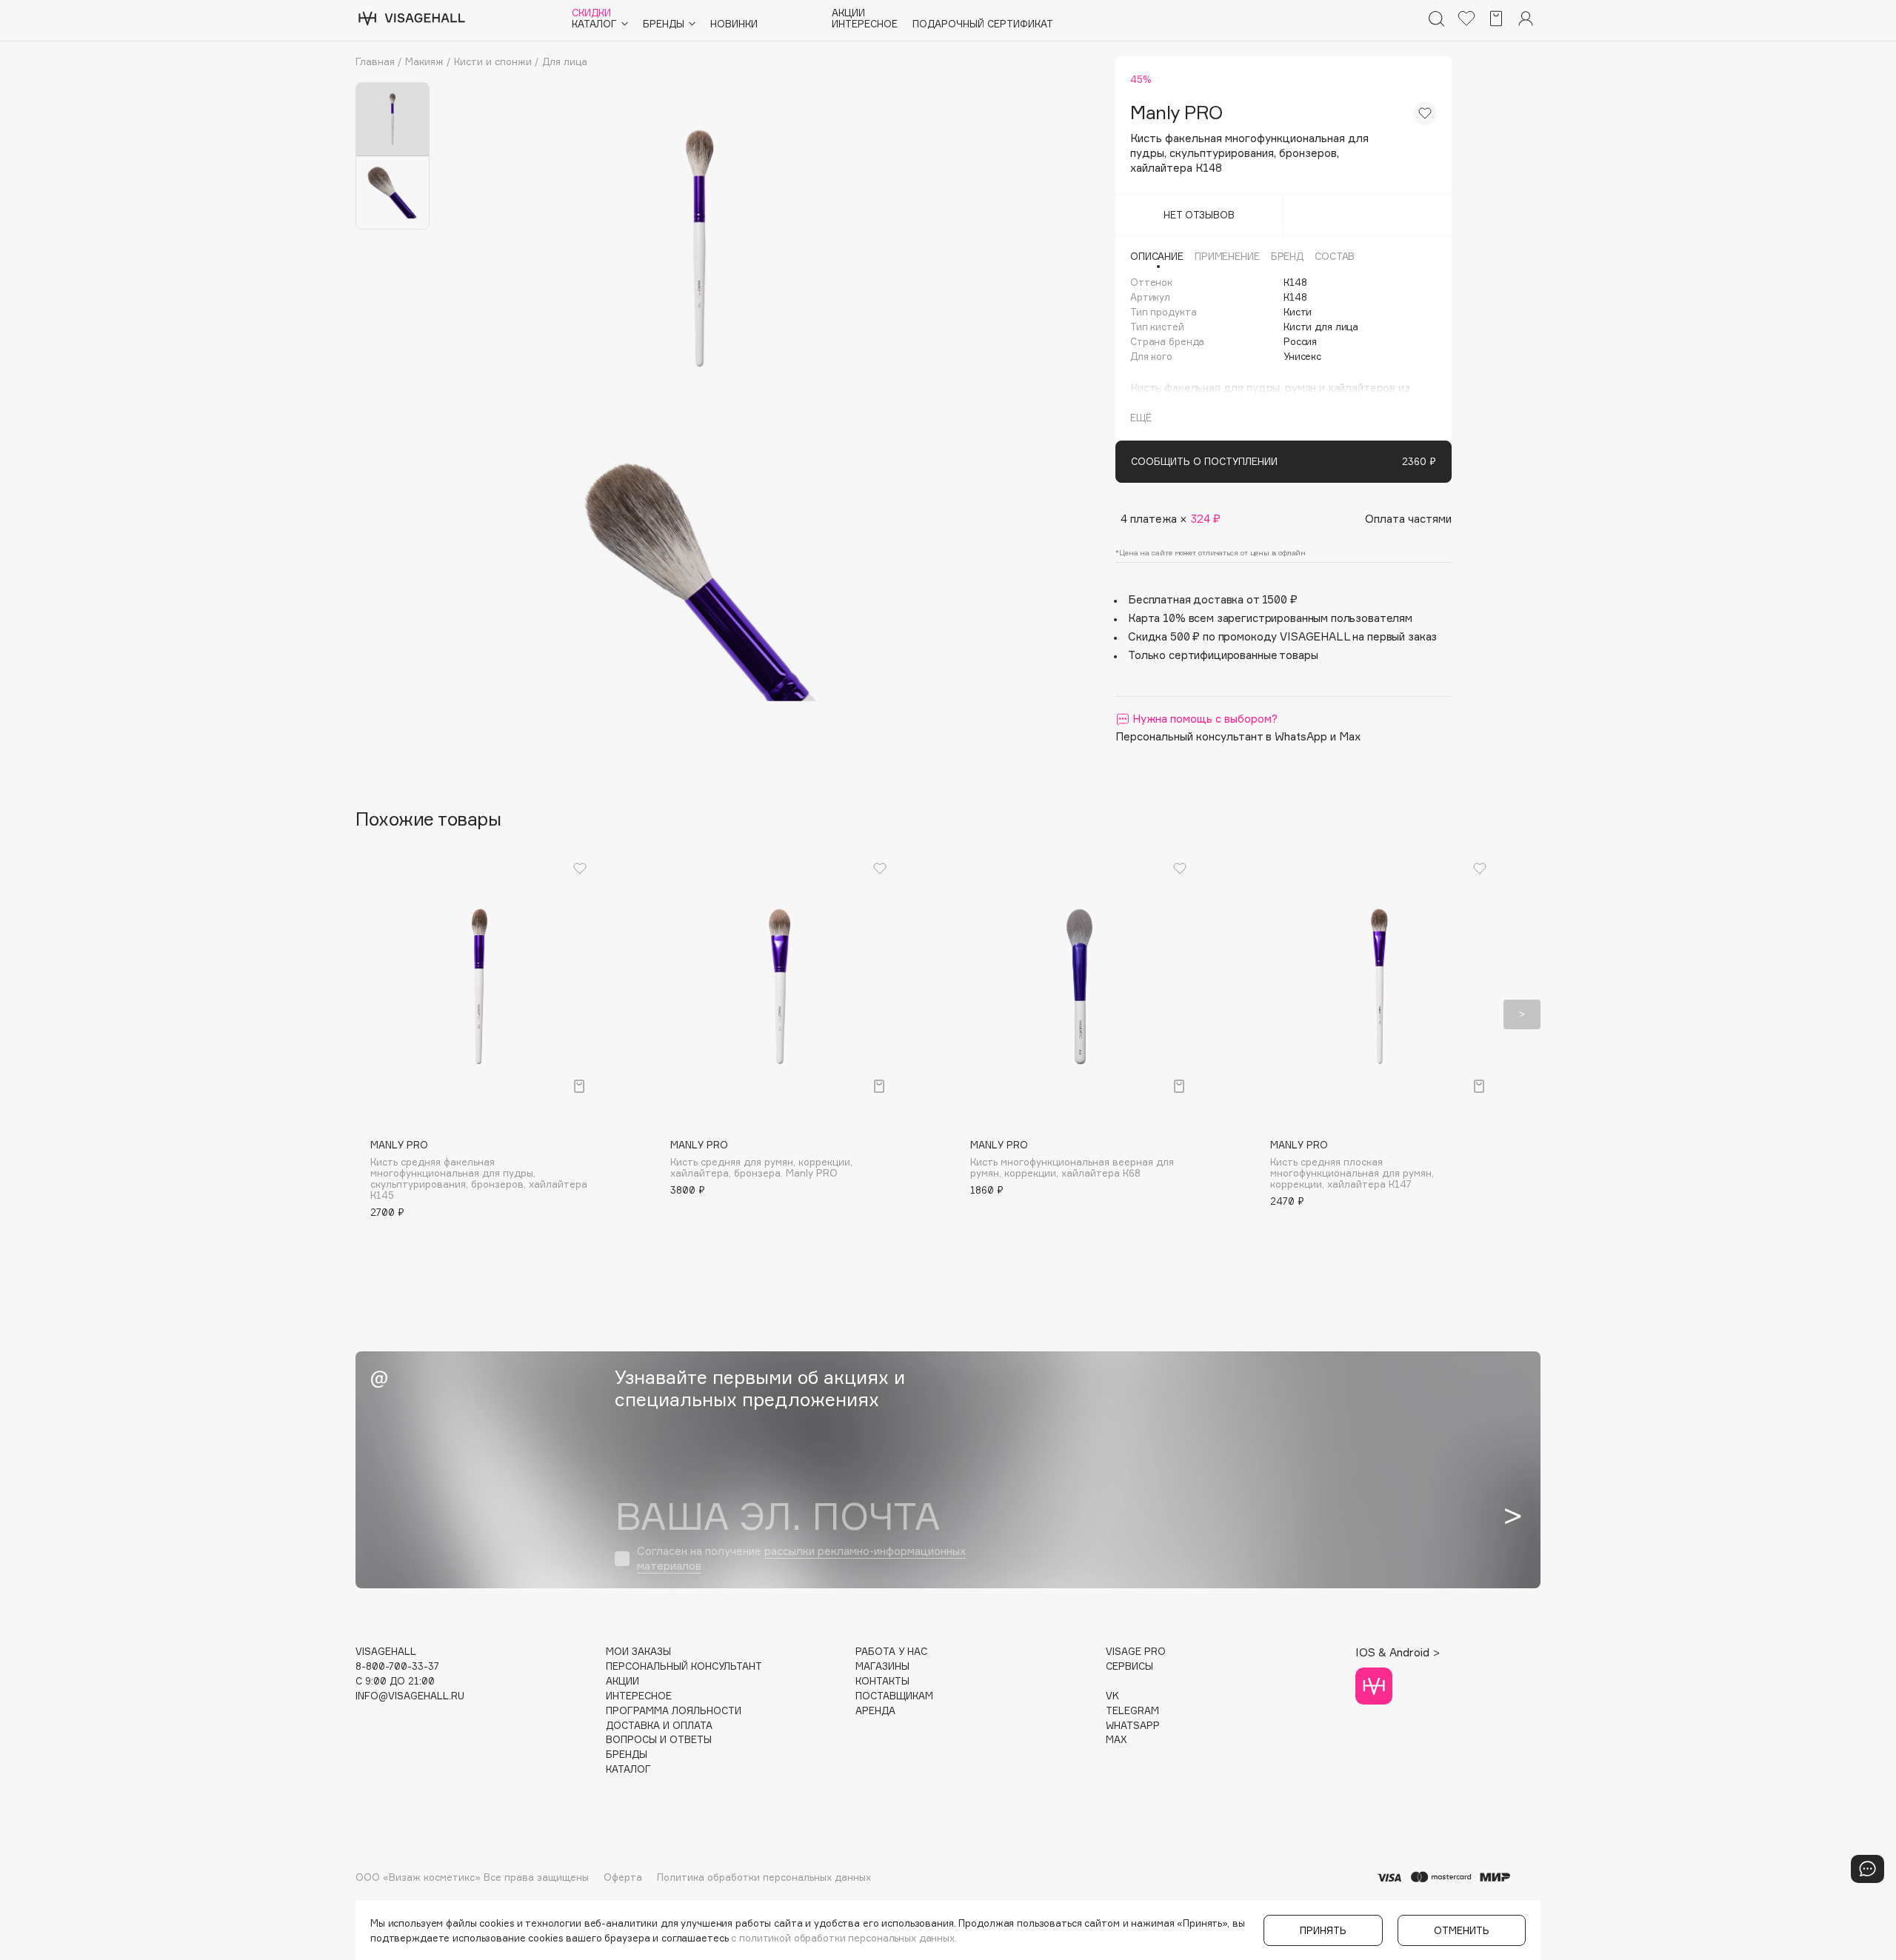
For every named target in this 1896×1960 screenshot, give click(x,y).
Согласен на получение (801, 1558)
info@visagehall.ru (410, 1696)
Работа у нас (891, 1652)
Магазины (882, 1666)
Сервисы (1129, 1666)
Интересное (865, 24)
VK (1112, 1696)
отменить (1462, 1930)
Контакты (882, 1681)
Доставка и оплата (659, 1726)
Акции (848, 13)
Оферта (623, 1877)
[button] (374, 1014)
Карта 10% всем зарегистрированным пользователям (1270, 618)
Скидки (591, 13)
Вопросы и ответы (659, 1740)
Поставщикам (894, 1696)
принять (1323, 1930)
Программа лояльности (674, 1711)
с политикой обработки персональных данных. (844, 1938)
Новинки (734, 24)
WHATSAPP (1133, 1726)
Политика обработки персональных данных (764, 1877)
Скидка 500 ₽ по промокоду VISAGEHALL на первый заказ (1282, 636)
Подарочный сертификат (983, 24)
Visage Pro (1136, 1652)
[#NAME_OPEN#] (1867, 1869)
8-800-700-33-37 (397, 1666)
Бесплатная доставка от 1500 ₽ (1213, 599)
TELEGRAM (1132, 1711)
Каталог (628, 1769)
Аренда (875, 1711)
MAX (1116, 1740)
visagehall (386, 1652)
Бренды (627, 1755)
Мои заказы (638, 1652)
